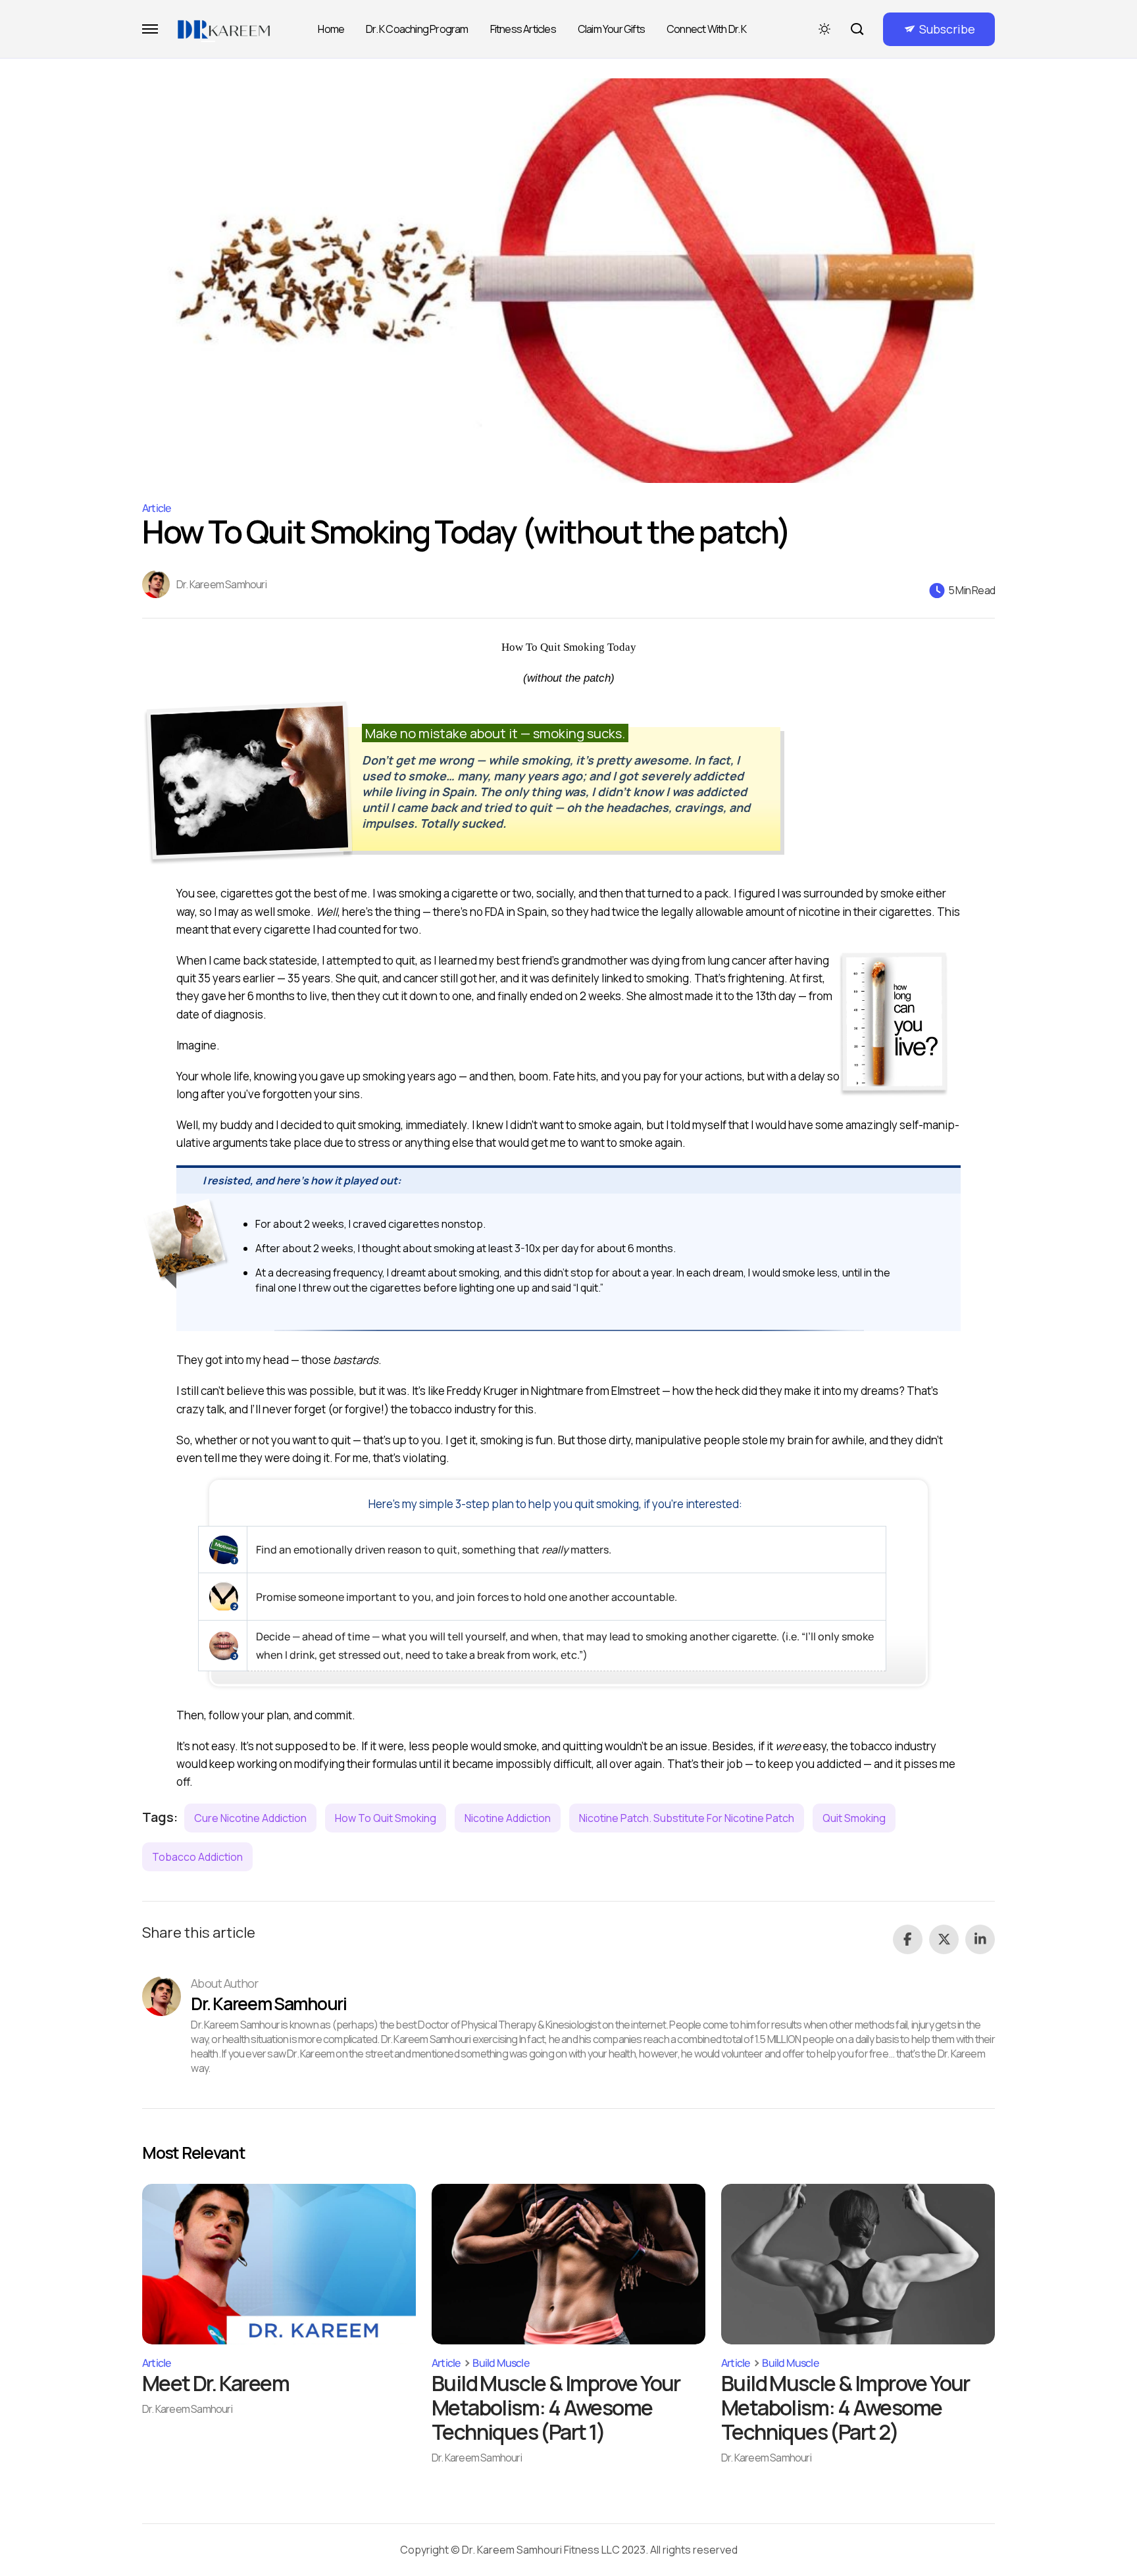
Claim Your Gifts (611, 29)
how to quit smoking (386, 1818)
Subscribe (947, 29)
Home (331, 29)
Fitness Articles (523, 29)
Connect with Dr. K (707, 29)
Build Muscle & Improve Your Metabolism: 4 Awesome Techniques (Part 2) (846, 2407)
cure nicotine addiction (250, 1818)
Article (156, 508)
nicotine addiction (508, 1818)
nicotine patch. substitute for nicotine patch (687, 1818)
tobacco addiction (197, 1857)
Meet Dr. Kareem (215, 2383)
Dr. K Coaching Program (417, 29)
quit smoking (854, 1818)
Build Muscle (500, 2363)
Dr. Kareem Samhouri (221, 584)
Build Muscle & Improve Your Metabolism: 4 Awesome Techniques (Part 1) (556, 2407)
